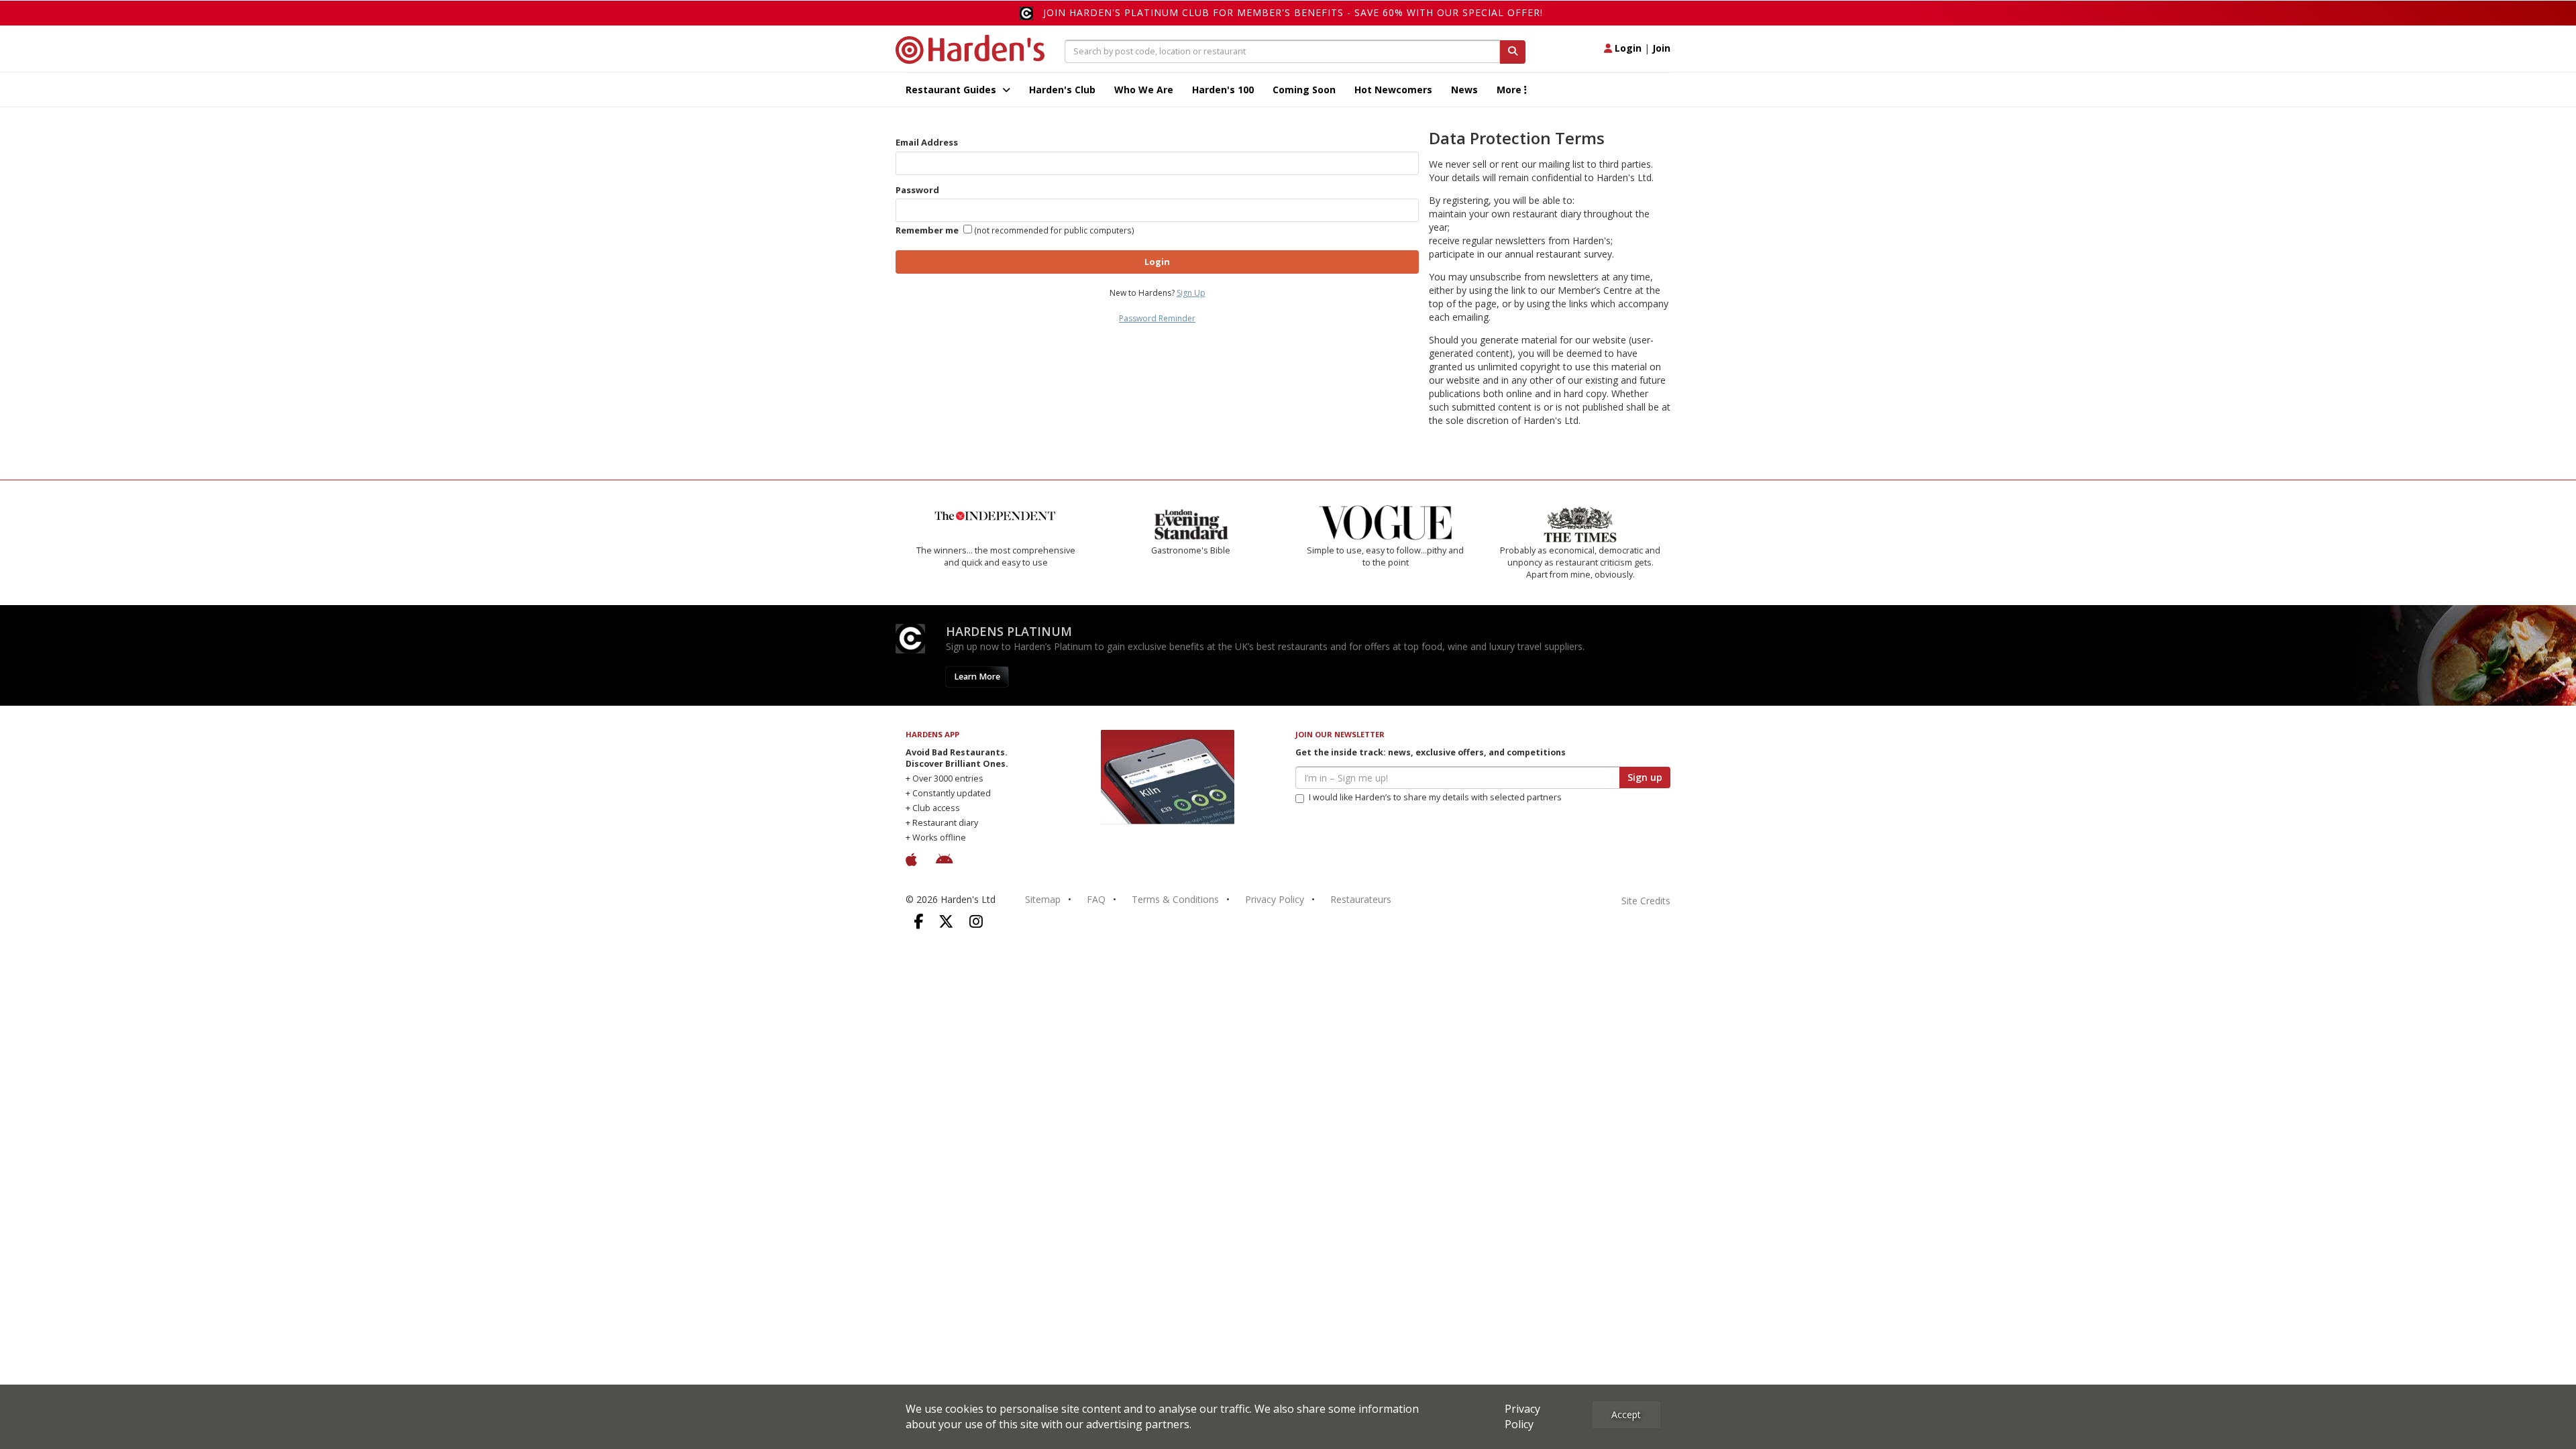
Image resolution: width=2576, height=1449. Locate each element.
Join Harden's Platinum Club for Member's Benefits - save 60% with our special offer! (1293, 12)
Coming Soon (1304, 90)
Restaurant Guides (952, 90)
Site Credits (1646, 901)
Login (1627, 48)
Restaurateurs (1361, 899)
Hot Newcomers (1393, 90)
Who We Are (1144, 90)
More (1510, 90)
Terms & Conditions (1175, 899)
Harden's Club (1062, 90)
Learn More (977, 677)
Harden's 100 (1223, 90)
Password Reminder (1157, 318)
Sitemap (1043, 899)
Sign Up (1191, 293)
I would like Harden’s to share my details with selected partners (1435, 797)
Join (1661, 48)
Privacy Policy (1275, 899)
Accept (1626, 1414)
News (1464, 90)
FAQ (1096, 899)
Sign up (1645, 777)
